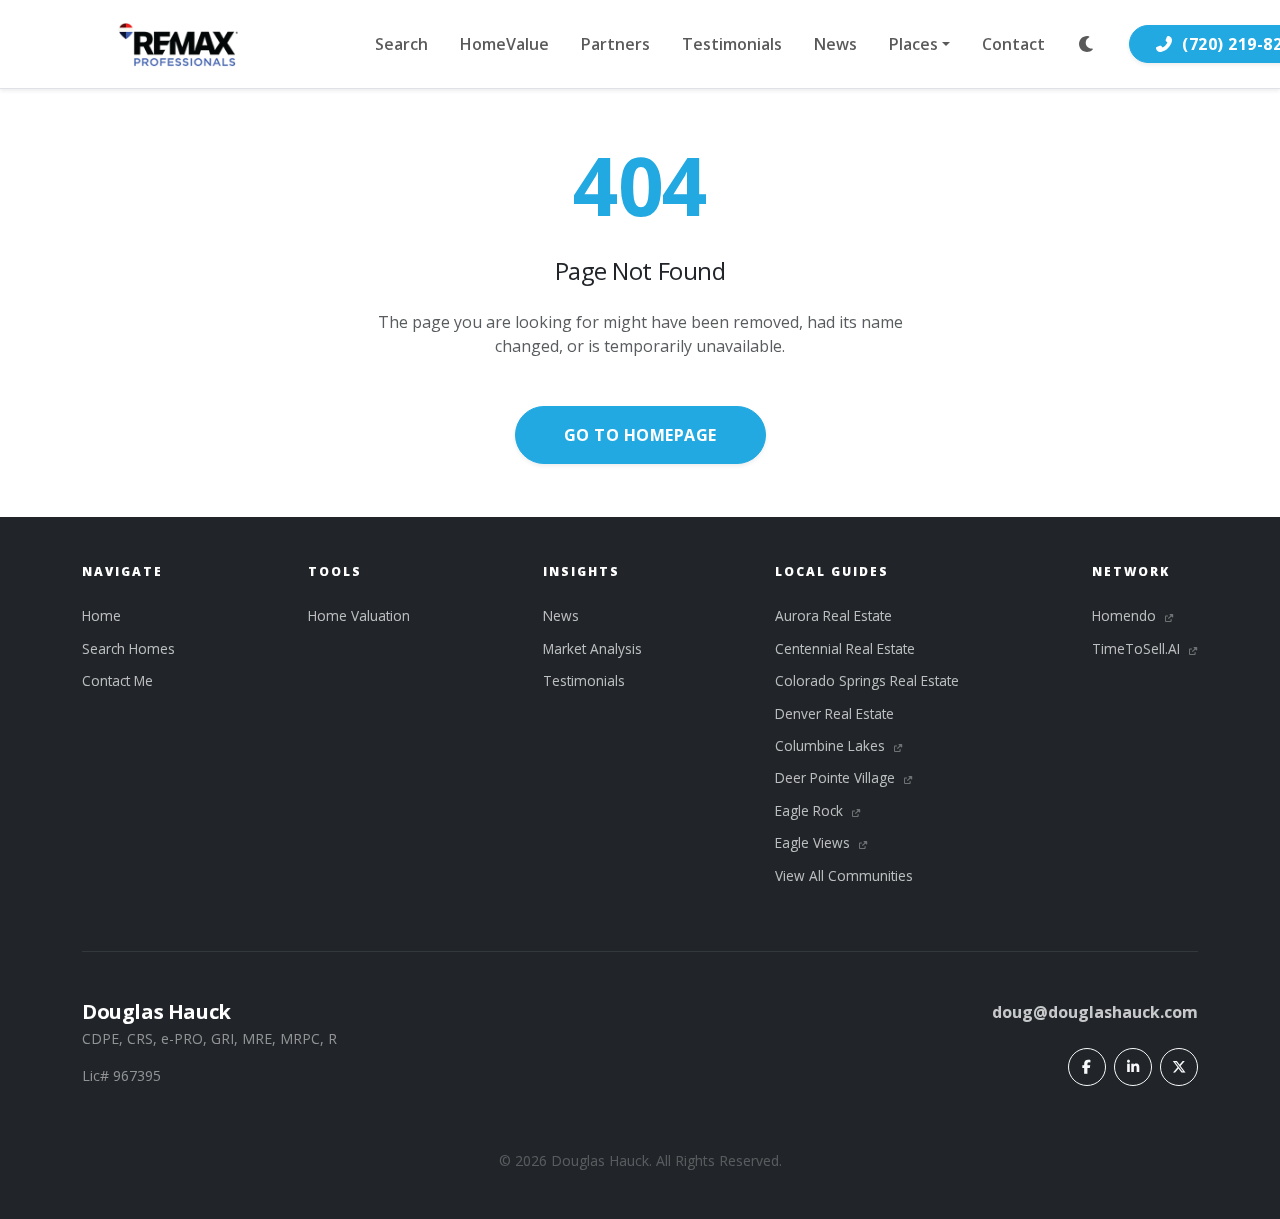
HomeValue (504, 44)
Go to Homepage (640, 435)
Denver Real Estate (834, 713)
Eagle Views (814, 842)
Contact (1013, 44)
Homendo (1126, 615)
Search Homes (128, 648)
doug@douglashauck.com (1095, 1012)
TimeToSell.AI (1138, 648)
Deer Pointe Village (837, 777)
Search (401, 44)
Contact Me (117, 680)
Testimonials (732, 44)
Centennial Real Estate (845, 648)
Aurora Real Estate (833, 615)
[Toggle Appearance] (1087, 44)
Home (101, 615)
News (835, 44)
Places (913, 44)
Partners (615, 44)
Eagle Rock (811, 810)
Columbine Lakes (832, 745)
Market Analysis (592, 648)
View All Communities (844, 875)
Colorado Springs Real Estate (867, 680)
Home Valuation (359, 615)
